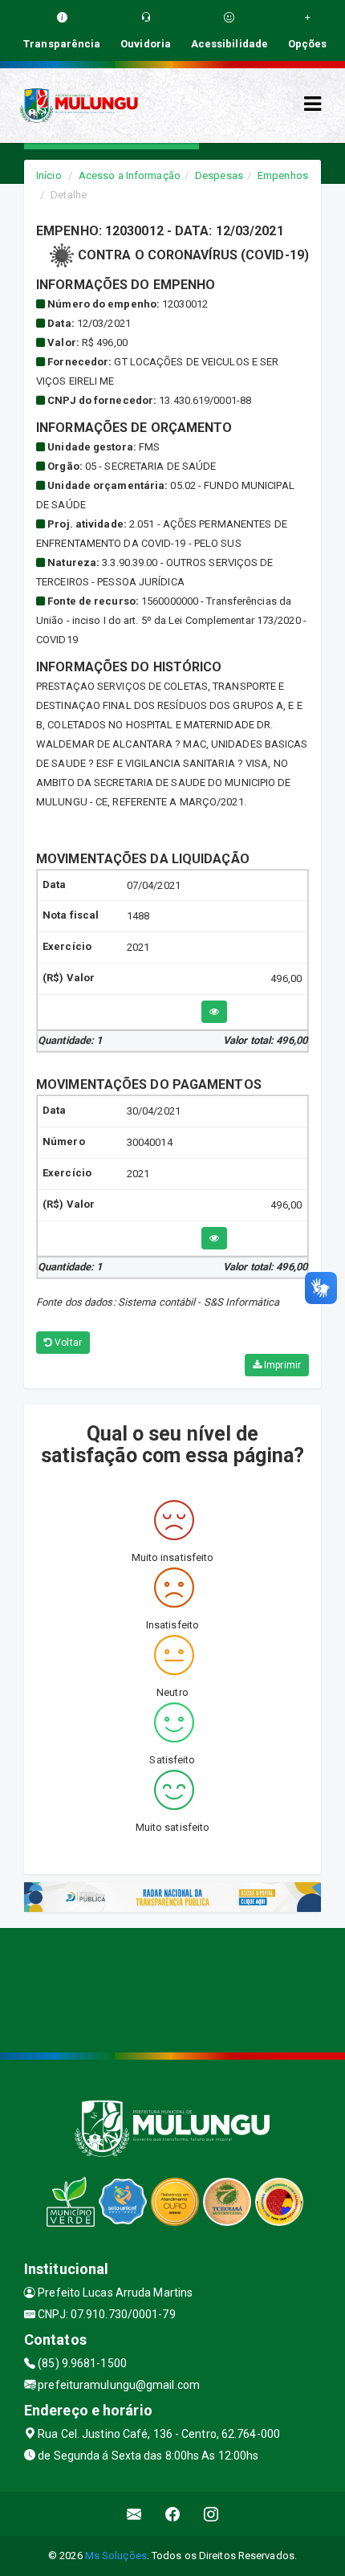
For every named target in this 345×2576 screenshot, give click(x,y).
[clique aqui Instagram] (211, 2514)
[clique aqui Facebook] (173, 2514)
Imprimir (281, 1365)
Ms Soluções (116, 2556)
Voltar (67, 1343)
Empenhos (283, 175)
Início (49, 175)
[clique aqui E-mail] (134, 2514)
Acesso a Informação (130, 175)
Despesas (219, 175)
